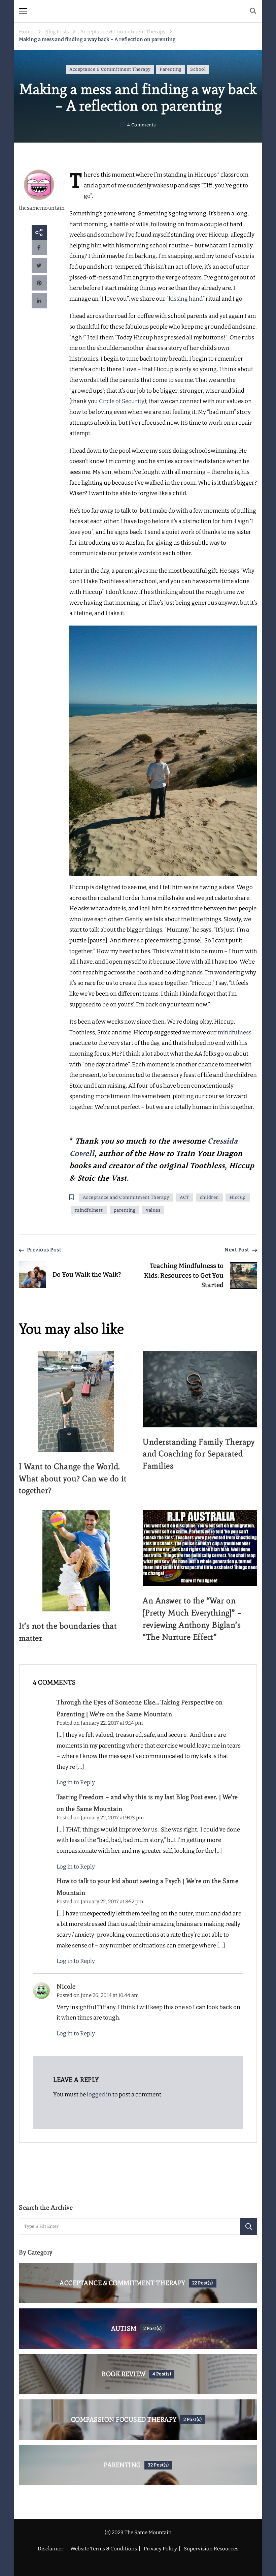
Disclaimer (51, 2549)
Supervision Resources (211, 2549)
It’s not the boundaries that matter (68, 1632)
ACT (184, 1198)
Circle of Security (122, 401)
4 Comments (142, 126)
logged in (99, 2095)
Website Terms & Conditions (104, 2549)
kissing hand (186, 299)
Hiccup (238, 1198)
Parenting (170, 69)
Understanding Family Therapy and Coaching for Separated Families (199, 1454)
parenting (125, 1210)
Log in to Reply (76, 1782)
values (153, 1210)
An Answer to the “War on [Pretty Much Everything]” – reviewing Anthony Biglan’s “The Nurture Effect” (192, 1619)
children (209, 1198)
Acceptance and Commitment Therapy (126, 1198)
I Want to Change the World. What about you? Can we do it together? (73, 1478)
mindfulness (235, 1033)
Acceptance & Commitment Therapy (110, 69)
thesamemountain (39, 208)
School (198, 69)
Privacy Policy (160, 2549)
